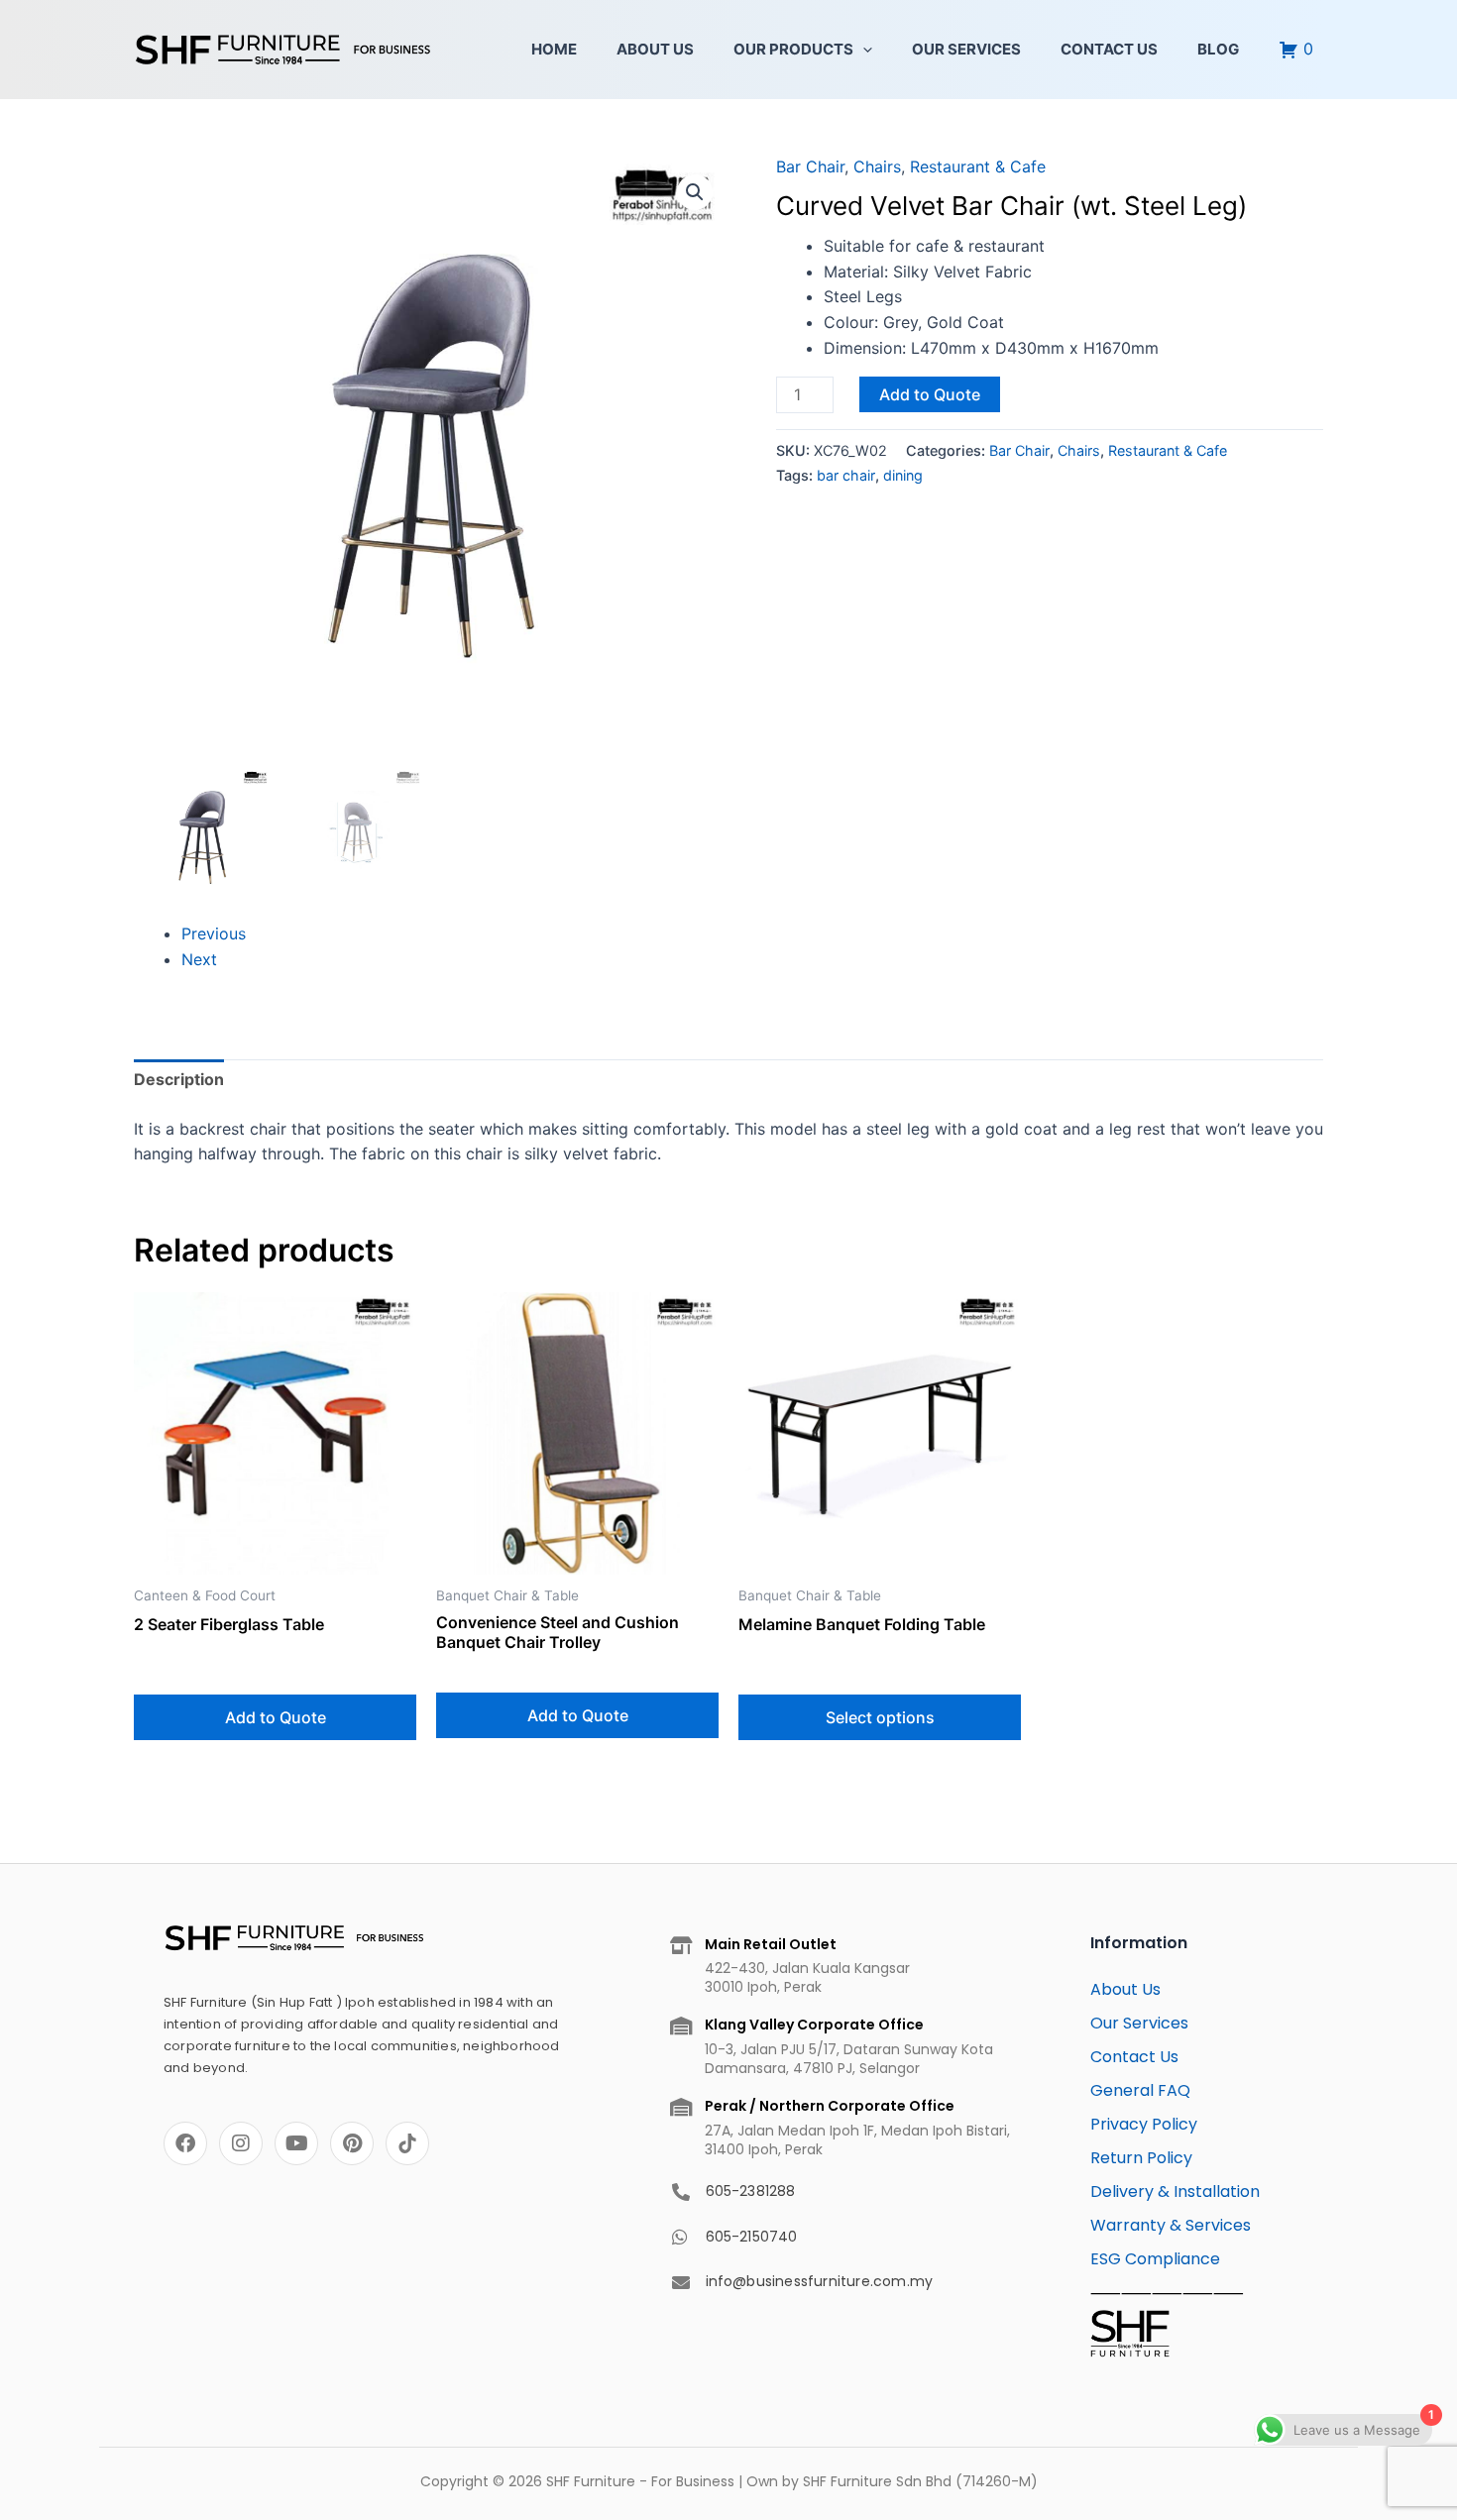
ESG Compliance (1155, 2259)
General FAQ (1140, 2090)
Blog (1218, 49)
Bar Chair (810, 166)
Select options (880, 1717)
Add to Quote (930, 394)
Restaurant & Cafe (978, 166)
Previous (214, 933)
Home (554, 49)
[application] (863, 50)
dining (903, 475)
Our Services (966, 49)
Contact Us (1109, 49)
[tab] (179, 1080)
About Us (655, 49)
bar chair (846, 475)
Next (199, 959)
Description (179, 1079)
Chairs (877, 166)
